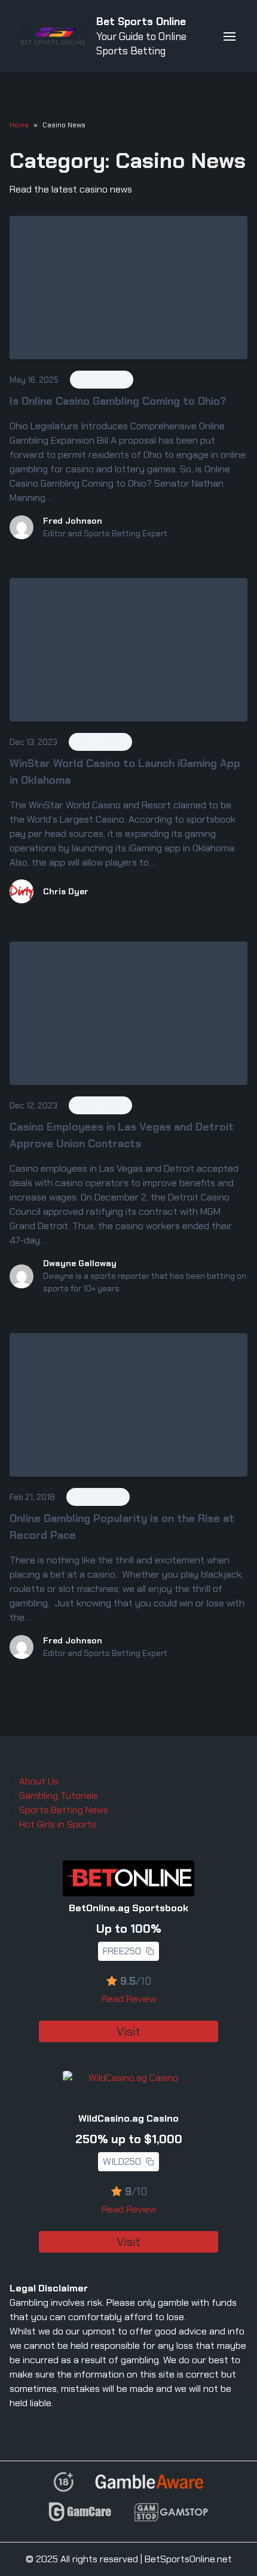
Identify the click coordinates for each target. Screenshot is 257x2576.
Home (19, 125)
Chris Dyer (66, 891)
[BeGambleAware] (149, 2486)
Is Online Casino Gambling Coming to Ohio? (118, 401)
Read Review (129, 1999)
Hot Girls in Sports (58, 1824)
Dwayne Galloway (80, 1263)
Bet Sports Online (141, 22)
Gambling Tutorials (59, 1796)
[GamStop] (171, 2517)
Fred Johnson (73, 521)
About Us (39, 1781)
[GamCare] (80, 2517)
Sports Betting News (64, 1810)
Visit (128, 2031)
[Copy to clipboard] (150, 1951)
